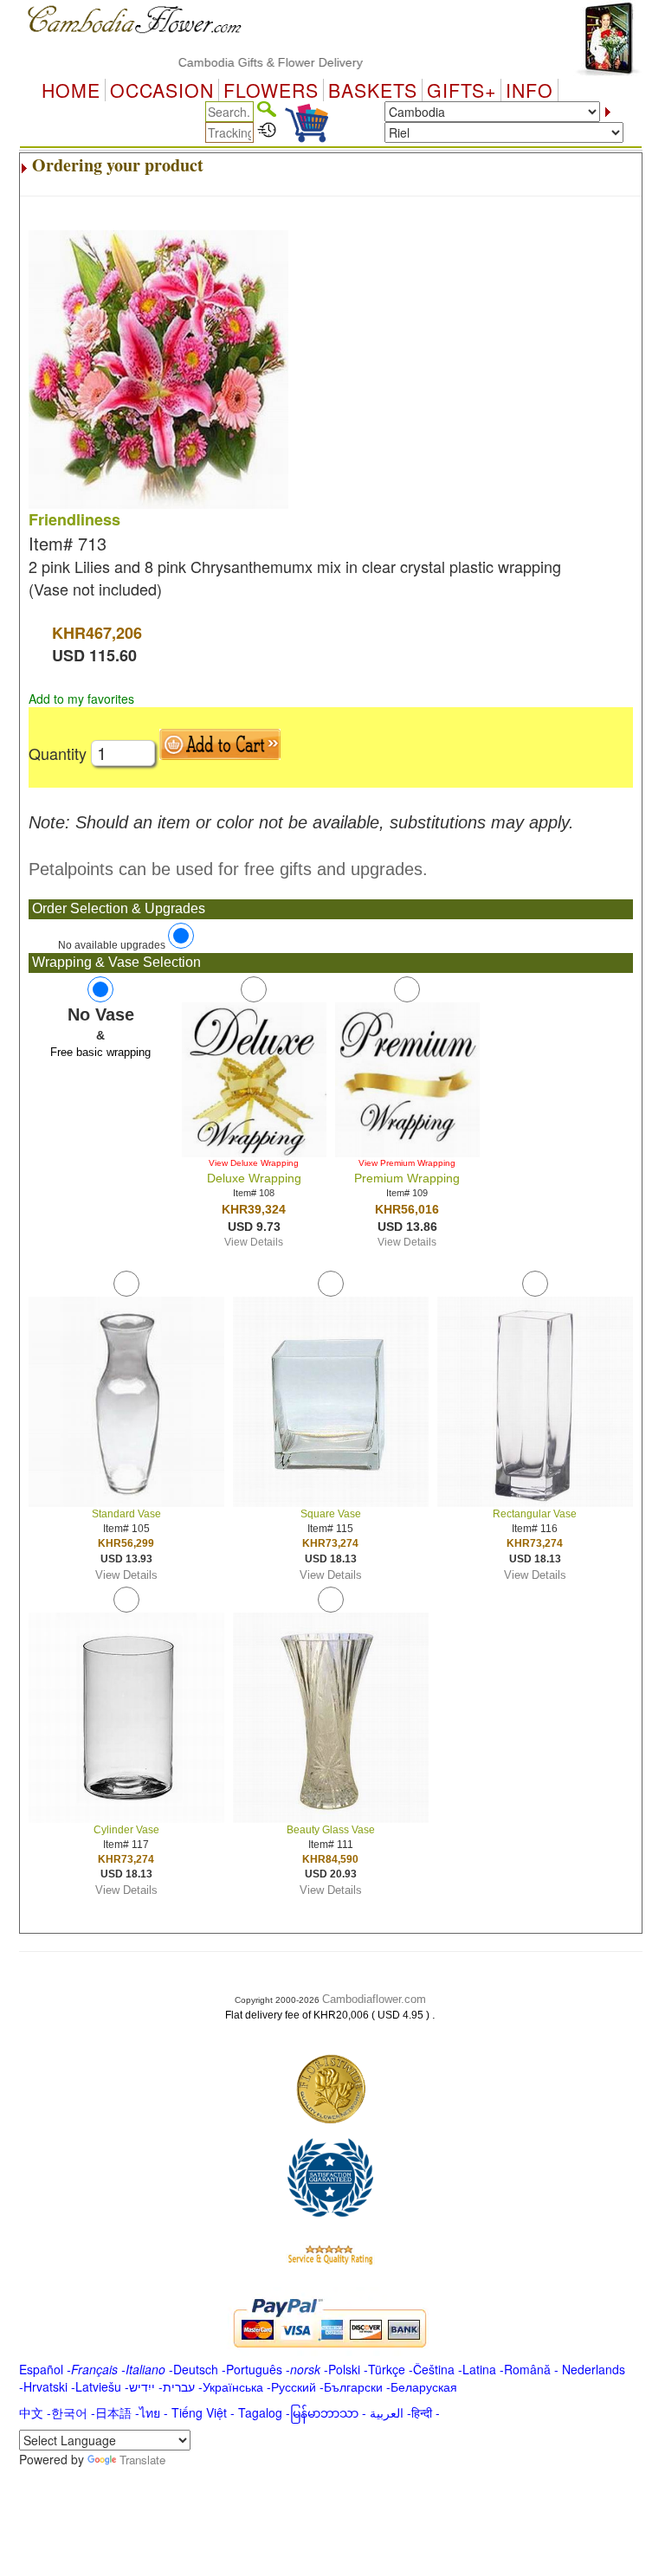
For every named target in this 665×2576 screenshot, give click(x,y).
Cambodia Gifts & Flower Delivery (245, 62)
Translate (142, 2460)
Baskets (373, 90)
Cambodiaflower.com (374, 1999)
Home (71, 90)
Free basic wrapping (100, 1052)
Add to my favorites (81, 699)
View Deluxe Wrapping (254, 1163)
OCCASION (162, 90)
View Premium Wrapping (407, 1163)
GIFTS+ (462, 90)
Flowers (271, 90)
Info (529, 90)
